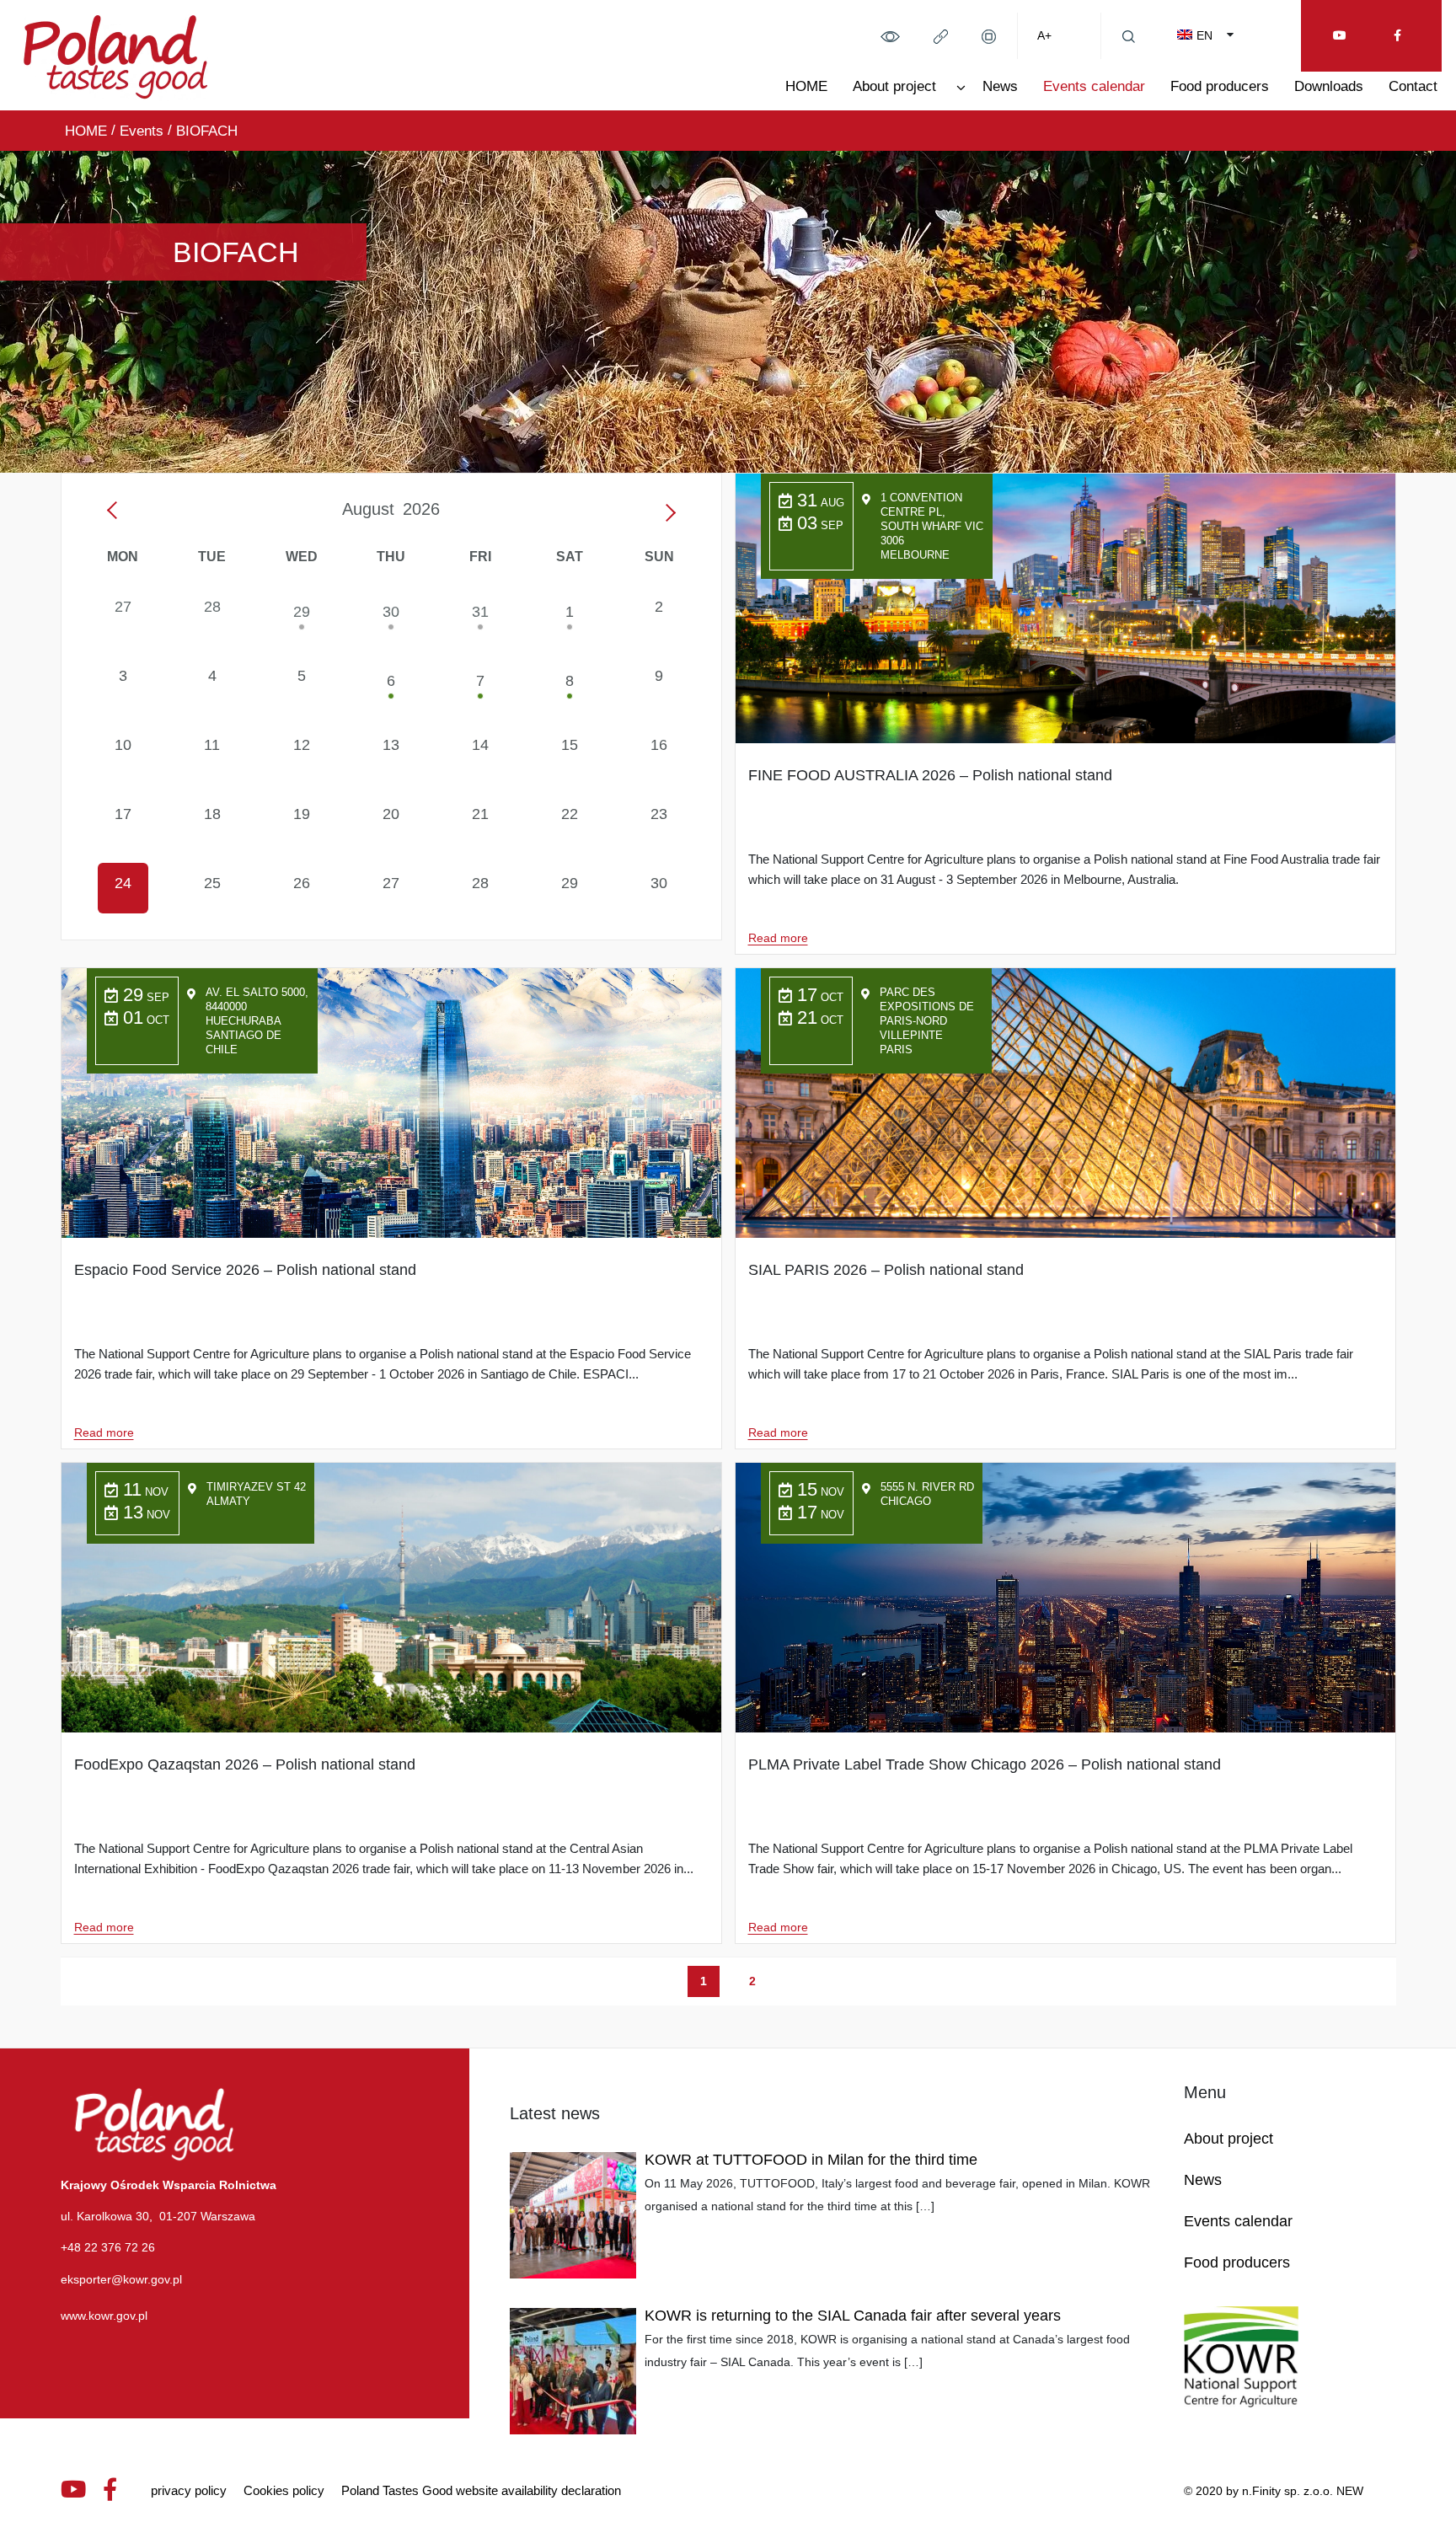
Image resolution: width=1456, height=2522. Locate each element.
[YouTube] (1340, 36)
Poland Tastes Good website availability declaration (481, 2490)
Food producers (1220, 86)
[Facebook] (1397, 36)
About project (894, 86)
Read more (778, 938)
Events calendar (1094, 86)
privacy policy (189, 2490)
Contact (1413, 86)
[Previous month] (116, 511)
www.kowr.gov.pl (104, 2316)
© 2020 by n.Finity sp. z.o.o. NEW (1274, 2491)
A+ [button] (1044, 35)
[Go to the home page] (116, 54)
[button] (890, 35)
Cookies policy (284, 2490)
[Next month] (666, 511)
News (1000, 86)
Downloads (1329, 86)
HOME (806, 86)
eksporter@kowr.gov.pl (121, 2279)
